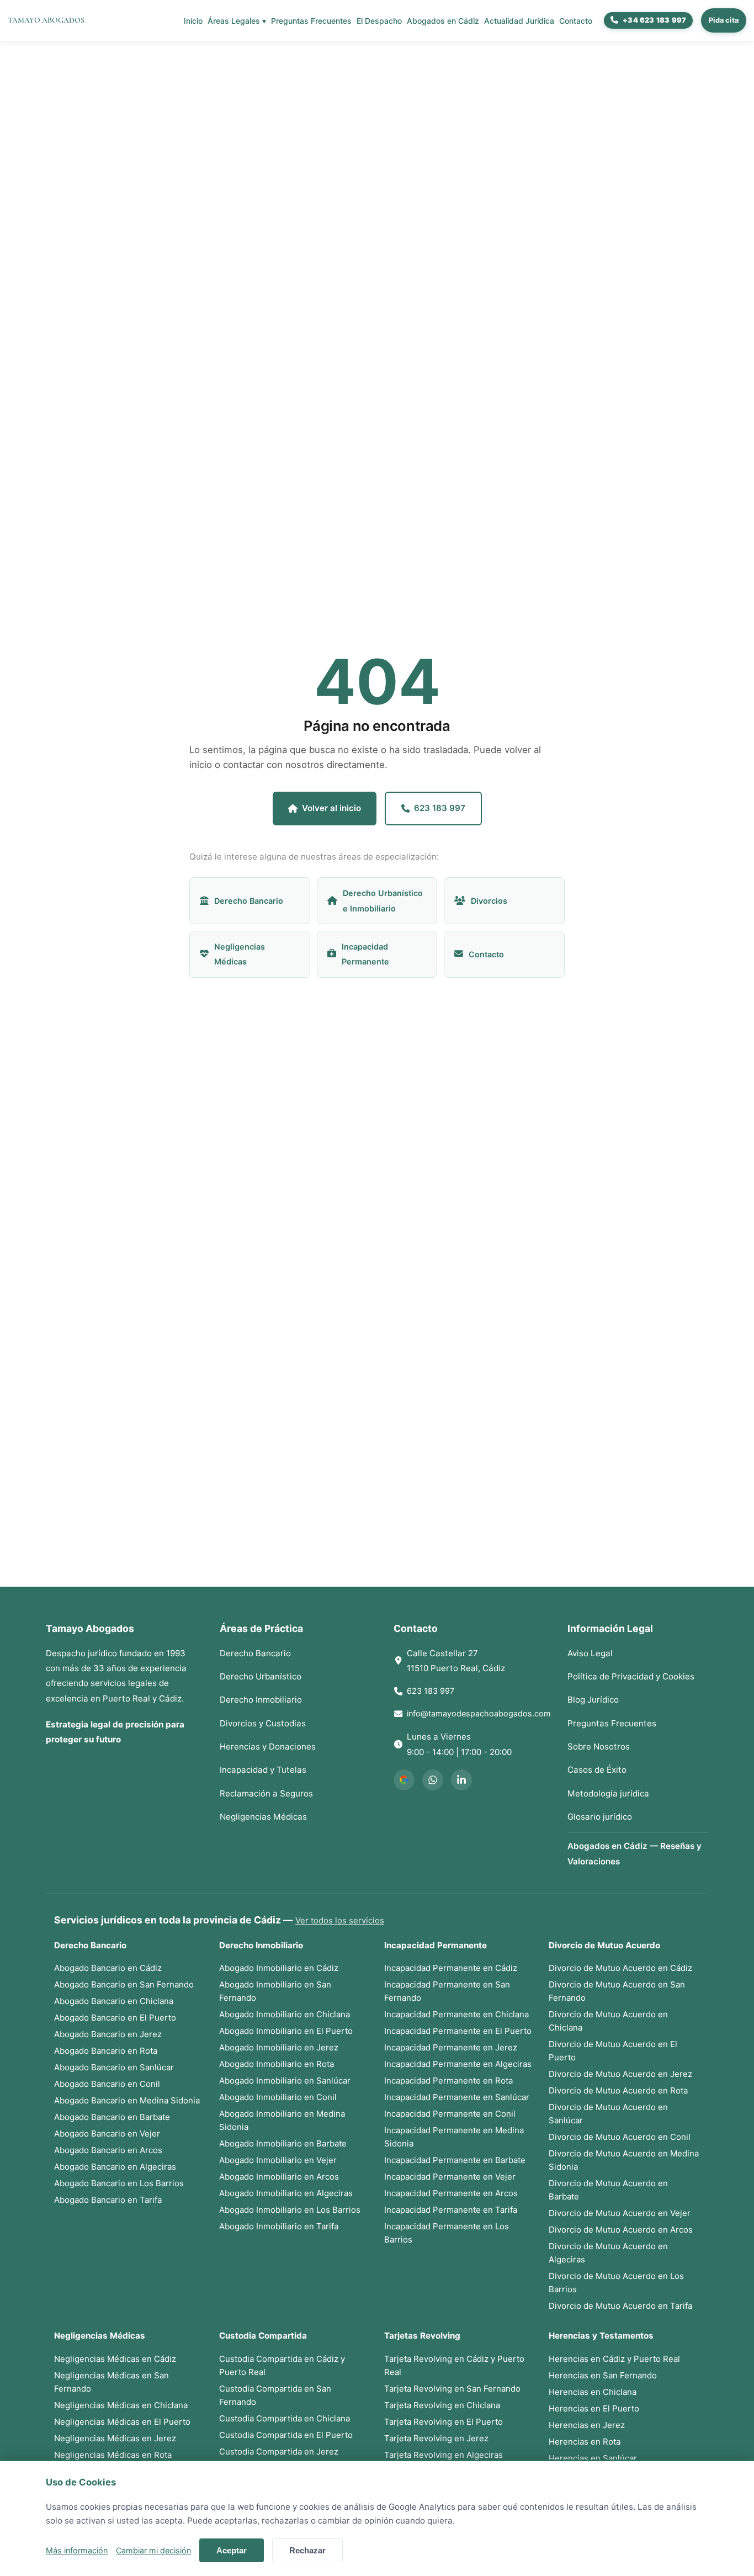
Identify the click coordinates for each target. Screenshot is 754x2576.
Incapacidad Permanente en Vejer (450, 2177)
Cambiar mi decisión (153, 2550)
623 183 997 (440, 808)
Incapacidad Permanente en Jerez (451, 2047)
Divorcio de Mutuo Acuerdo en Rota (618, 2090)
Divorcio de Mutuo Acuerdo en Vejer (620, 2213)
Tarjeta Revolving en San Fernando (452, 2389)
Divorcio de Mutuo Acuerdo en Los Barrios (616, 2283)
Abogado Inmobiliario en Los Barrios (290, 2210)
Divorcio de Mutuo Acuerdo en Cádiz (620, 1968)
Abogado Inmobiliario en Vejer (278, 2160)
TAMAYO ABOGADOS (46, 20)
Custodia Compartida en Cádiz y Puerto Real (282, 2365)
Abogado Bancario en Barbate (112, 2117)
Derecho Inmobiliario (261, 1700)
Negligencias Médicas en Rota (113, 2455)
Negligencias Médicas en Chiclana (121, 2405)
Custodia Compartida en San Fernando (275, 2395)
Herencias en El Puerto (594, 2408)
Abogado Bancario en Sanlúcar (114, 2067)
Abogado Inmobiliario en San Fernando (275, 1991)
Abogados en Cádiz (443, 21)
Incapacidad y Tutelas (263, 1770)
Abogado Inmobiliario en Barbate (283, 2143)
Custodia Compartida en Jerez (279, 2452)
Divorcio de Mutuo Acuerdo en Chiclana (608, 2021)
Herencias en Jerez (587, 2425)
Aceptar (232, 2550)
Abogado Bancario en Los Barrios (119, 2183)
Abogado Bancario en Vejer (107, 2134)
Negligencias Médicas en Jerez (115, 2438)
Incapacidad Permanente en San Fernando (447, 1991)
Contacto (576, 21)
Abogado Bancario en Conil (107, 2084)
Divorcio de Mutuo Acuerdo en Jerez (620, 2074)
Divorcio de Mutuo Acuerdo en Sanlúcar (608, 2114)
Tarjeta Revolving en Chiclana (442, 2405)
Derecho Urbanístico (261, 1676)
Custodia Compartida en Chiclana (285, 2418)
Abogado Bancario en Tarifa (108, 2200)
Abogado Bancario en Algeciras (115, 2167)
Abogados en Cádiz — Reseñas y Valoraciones (634, 1853)
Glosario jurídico (600, 1817)
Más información (77, 2550)
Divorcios (489, 901)
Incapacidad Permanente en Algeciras (458, 2064)
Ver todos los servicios (340, 1920)
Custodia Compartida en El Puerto (286, 2435)
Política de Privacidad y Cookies (631, 1676)
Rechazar (307, 2550)
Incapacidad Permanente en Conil (450, 2114)
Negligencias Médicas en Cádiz (115, 2359)
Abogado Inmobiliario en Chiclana (285, 2014)
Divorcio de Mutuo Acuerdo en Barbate (608, 2190)
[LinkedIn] (461, 1780)
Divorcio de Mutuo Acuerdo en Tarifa (620, 2306)
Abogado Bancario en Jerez (108, 2034)
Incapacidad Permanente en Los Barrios (447, 2233)
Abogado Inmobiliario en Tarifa (279, 2226)
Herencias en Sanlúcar (593, 2458)
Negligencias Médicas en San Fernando (111, 2382)
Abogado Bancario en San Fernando (124, 1984)
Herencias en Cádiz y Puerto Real (614, 2359)
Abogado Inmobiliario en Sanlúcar (285, 2081)
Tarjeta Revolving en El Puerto (444, 2422)
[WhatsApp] (433, 1780)
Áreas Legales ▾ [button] (237, 21)
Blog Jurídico (593, 1700)
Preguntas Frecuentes (311, 21)
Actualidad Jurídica (519, 21)
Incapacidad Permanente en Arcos (451, 2193)
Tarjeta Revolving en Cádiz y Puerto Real (454, 2365)
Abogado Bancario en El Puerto (115, 2018)
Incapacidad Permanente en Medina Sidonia (454, 2137)
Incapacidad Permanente (365, 954)
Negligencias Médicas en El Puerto (122, 2422)
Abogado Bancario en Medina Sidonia (127, 2100)
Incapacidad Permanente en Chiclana (456, 2014)
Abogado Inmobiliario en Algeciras (286, 2193)
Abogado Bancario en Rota (106, 2051)
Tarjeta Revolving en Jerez (436, 2438)
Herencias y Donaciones (268, 1747)
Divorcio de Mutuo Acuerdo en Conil (620, 2137)
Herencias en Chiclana (593, 2392)
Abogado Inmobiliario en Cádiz (279, 1968)
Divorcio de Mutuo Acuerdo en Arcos (621, 2230)
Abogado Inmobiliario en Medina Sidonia (282, 2120)
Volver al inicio (331, 808)
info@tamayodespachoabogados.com (479, 1713)
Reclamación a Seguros (266, 1793)
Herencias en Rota (585, 2442)
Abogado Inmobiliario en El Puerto (286, 2031)
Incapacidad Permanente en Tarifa (451, 2210)
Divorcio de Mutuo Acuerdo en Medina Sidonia (624, 2160)
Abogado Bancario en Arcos (108, 2150)
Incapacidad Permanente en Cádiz (451, 1968)
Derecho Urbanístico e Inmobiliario (383, 900)
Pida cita (724, 20)
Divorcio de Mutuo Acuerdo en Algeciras (608, 2253)
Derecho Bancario (249, 901)
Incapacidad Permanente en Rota (448, 2081)
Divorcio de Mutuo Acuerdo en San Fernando (617, 1991)
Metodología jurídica (608, 1793)
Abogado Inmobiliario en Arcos (279, 2177)
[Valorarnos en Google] (404, 1780)
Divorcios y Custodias (263, 1723)
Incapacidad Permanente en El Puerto (458, 2031)
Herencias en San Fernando (603, 2375)
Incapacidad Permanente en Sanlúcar (457, 2097)
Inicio (193, 21)
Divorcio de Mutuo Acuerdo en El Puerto (613, 2051)
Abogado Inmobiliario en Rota (277, 2064)
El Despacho (379, 21)
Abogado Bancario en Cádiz (108, 1968)
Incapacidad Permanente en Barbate (455, 2160)
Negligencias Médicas (240, 954)
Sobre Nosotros (599, 1747)
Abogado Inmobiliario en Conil (278, 2097)
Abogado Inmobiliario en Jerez (279, 2047)
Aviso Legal (590, 1653)
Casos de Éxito (597, 1770)
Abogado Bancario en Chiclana (114, 2001)
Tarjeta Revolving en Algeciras (444, 2455)
